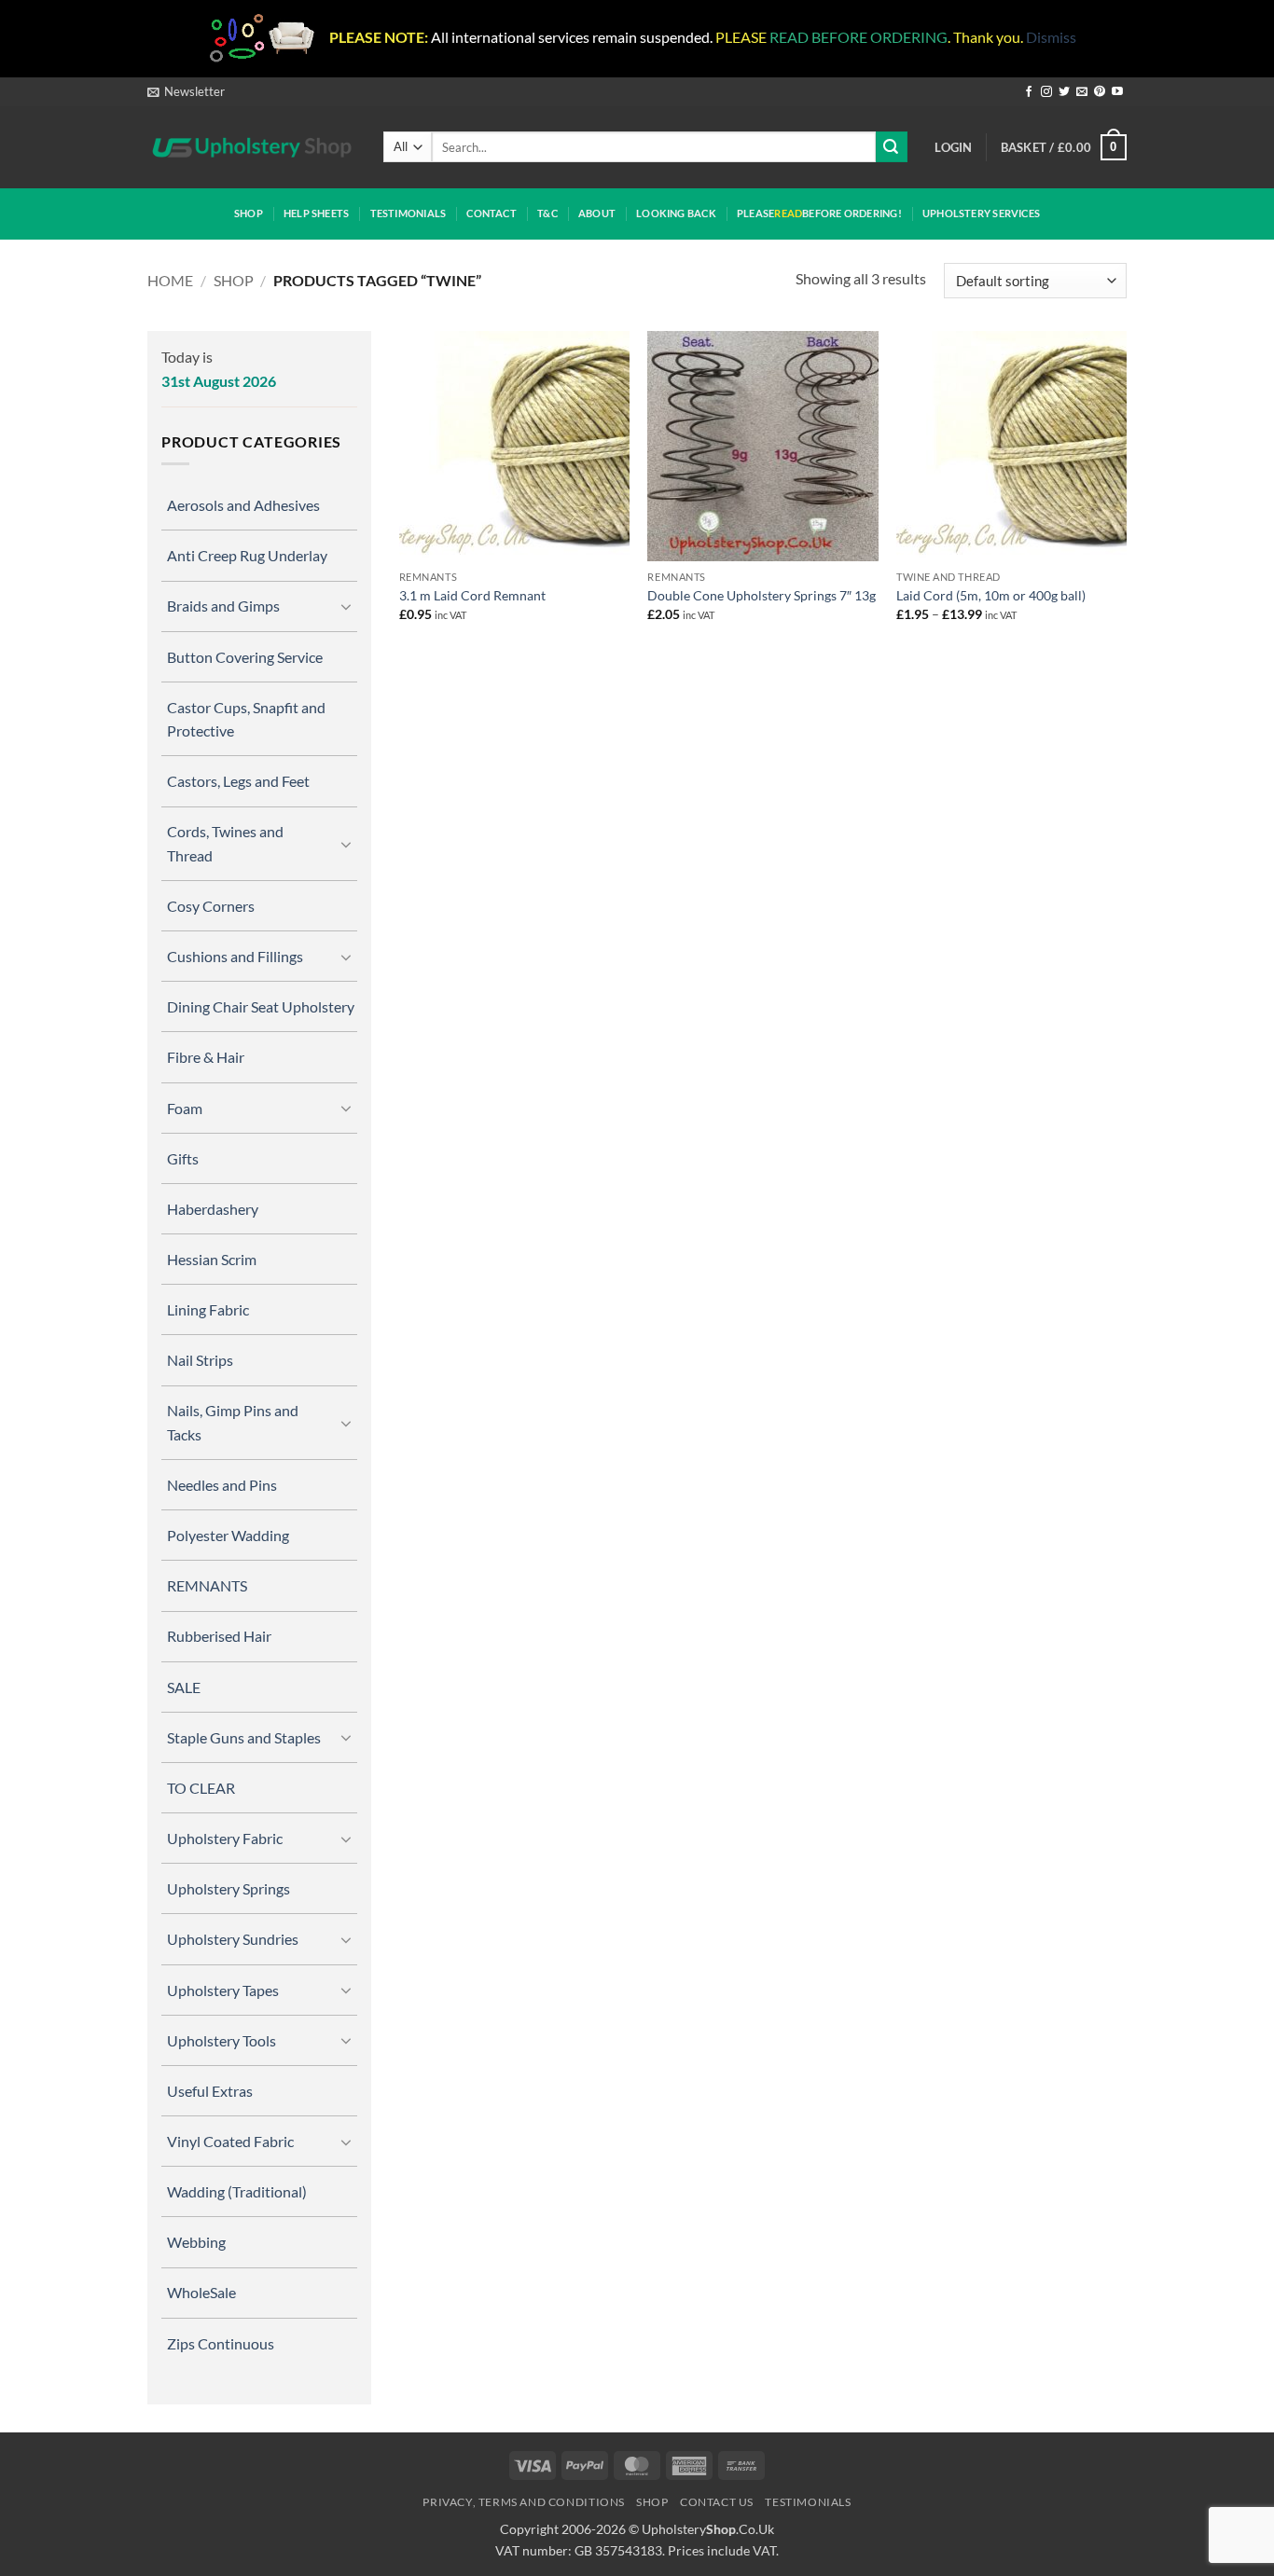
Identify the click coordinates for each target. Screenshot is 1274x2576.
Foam (185, 1108)
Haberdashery (213, 1209)
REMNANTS (207, 1585)
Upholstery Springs (228, 1888)
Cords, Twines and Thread (225, 843)
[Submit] (892, 147)
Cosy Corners (211, 906)
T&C (547, 213)
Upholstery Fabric (225, 1838)
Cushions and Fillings (235, 956)
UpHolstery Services (981, 213)
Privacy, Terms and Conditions (524, 2502)
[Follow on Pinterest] (1100, 92)
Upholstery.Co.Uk (708, 2529)
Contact (492, 213)
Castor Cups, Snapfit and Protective (246, 719)
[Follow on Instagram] (1046, 92)
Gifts (183, 1158)
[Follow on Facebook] (1029, 92)
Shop (249, 213)
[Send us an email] (1082, 92)
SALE (184, 1687)
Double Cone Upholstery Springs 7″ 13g (762, 595)
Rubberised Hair (219, 1636)
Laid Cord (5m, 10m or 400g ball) (991, 595)
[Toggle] (346, 606)
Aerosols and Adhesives (243, 505)
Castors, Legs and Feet (238, 781)
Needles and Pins (222, 1485)
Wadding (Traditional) (237, 2191)
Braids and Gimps (223, 606)
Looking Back (676, 213)
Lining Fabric (208, 1309)
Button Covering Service (245, 657)
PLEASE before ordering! (819, 213)
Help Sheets (316, 213)
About (597, 213)
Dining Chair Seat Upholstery (261, 1006)
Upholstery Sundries (233, 1939)
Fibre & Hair (206, 1057)
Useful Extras (210, 2091)
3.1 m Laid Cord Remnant (472, 595)
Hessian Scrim (212, 1259)
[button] (186, 91)
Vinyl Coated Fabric (230, 2141)
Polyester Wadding (228, 1535)
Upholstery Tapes (223, 1990)
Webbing (196, 2242)
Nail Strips (200, 1360)
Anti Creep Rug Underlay (247, 555)
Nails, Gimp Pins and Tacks (233, 1422)
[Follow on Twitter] (1064, 92)
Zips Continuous (221, 2343)
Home (170, 280)
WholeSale (201, 2292)
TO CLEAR (201, 1788)
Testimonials (409, 213)
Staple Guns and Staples (244, 1737)
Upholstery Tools (222, 2040)
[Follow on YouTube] (1117, 92)
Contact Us (717, 2502)
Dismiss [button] (1051, 37)
